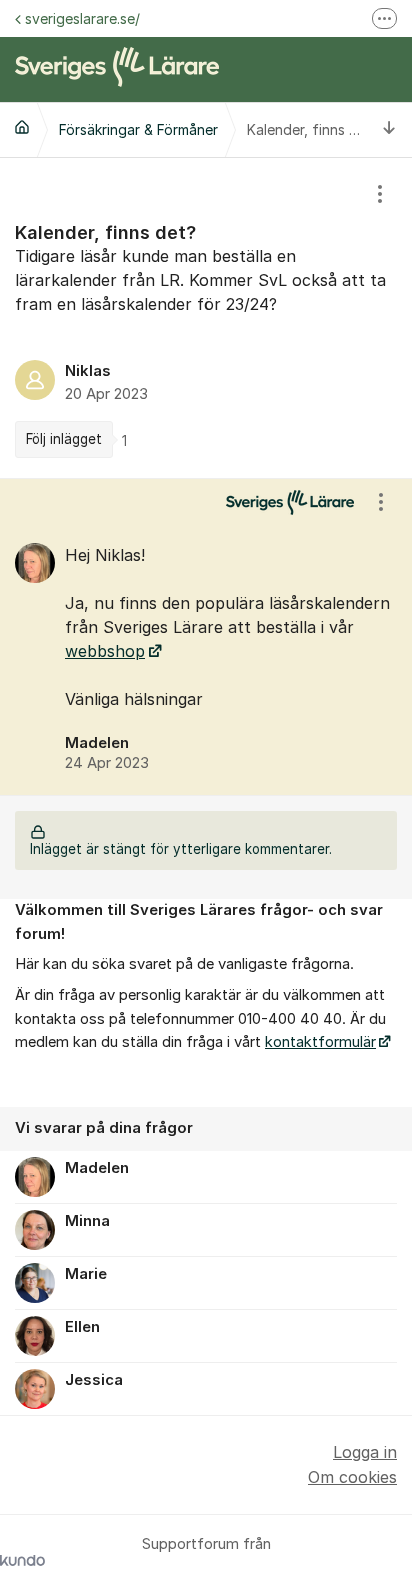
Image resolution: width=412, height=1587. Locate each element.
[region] (206, 318)
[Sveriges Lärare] (22, 127)
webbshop (105, 651)
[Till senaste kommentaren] (389, 129)
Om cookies (352, 1477)
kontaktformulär (320, 1042)
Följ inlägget (64, 439)
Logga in (365, 1452)
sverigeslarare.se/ (82, 18)
